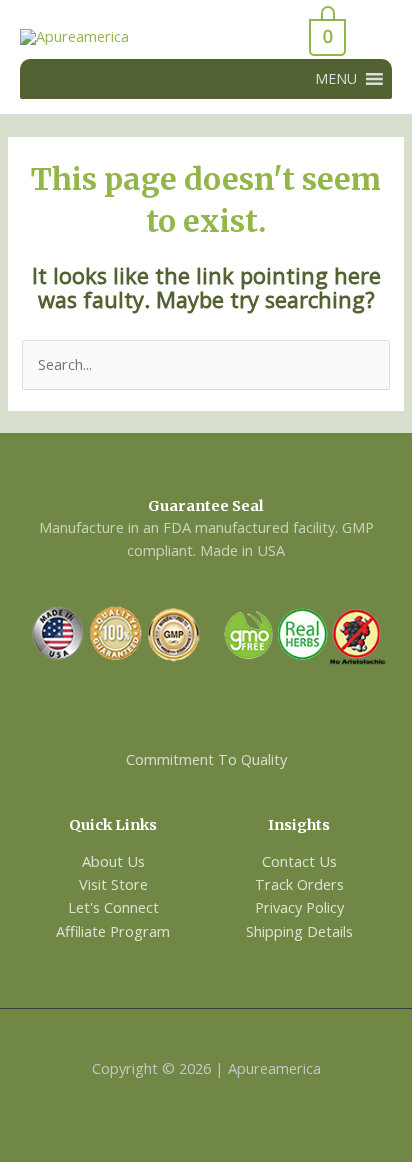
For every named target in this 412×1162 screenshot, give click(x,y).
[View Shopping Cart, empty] (275, 37)
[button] (336, 79)
